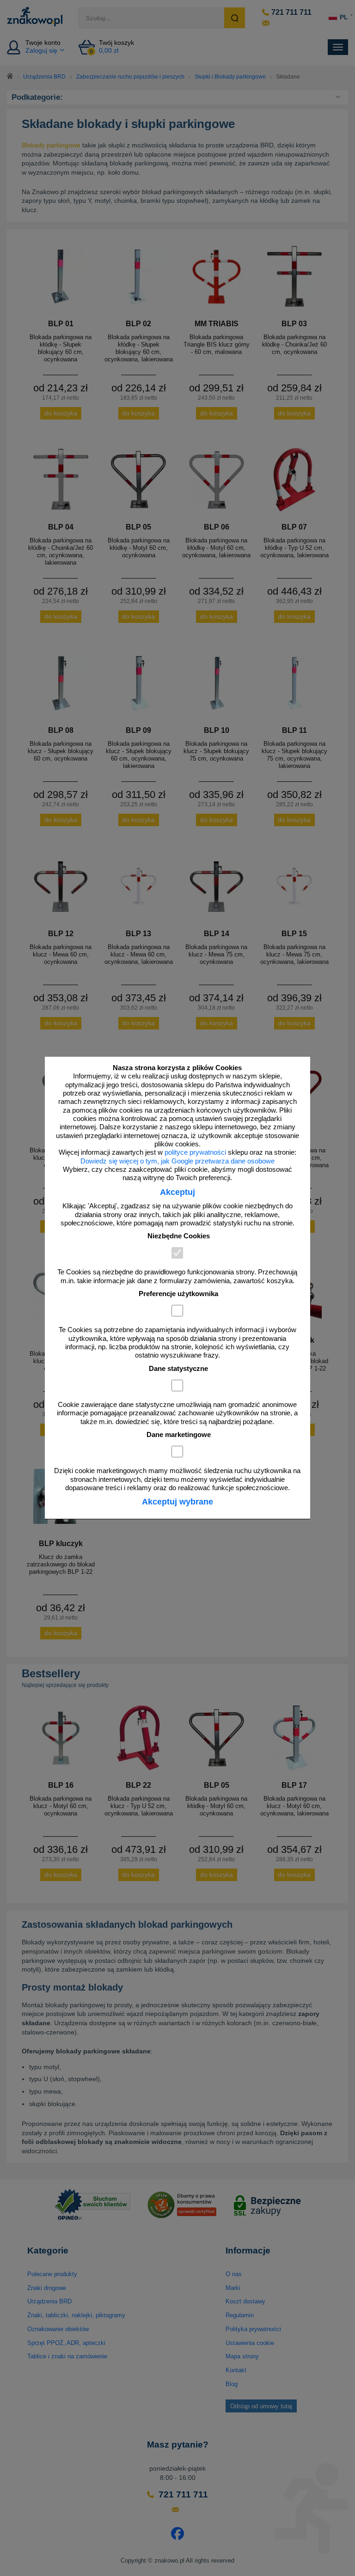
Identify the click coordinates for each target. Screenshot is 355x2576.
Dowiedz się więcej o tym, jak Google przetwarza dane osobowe (177, 1161)
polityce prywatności (195, 1152)
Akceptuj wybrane (177, 1502)
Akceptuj (177, 1192)
